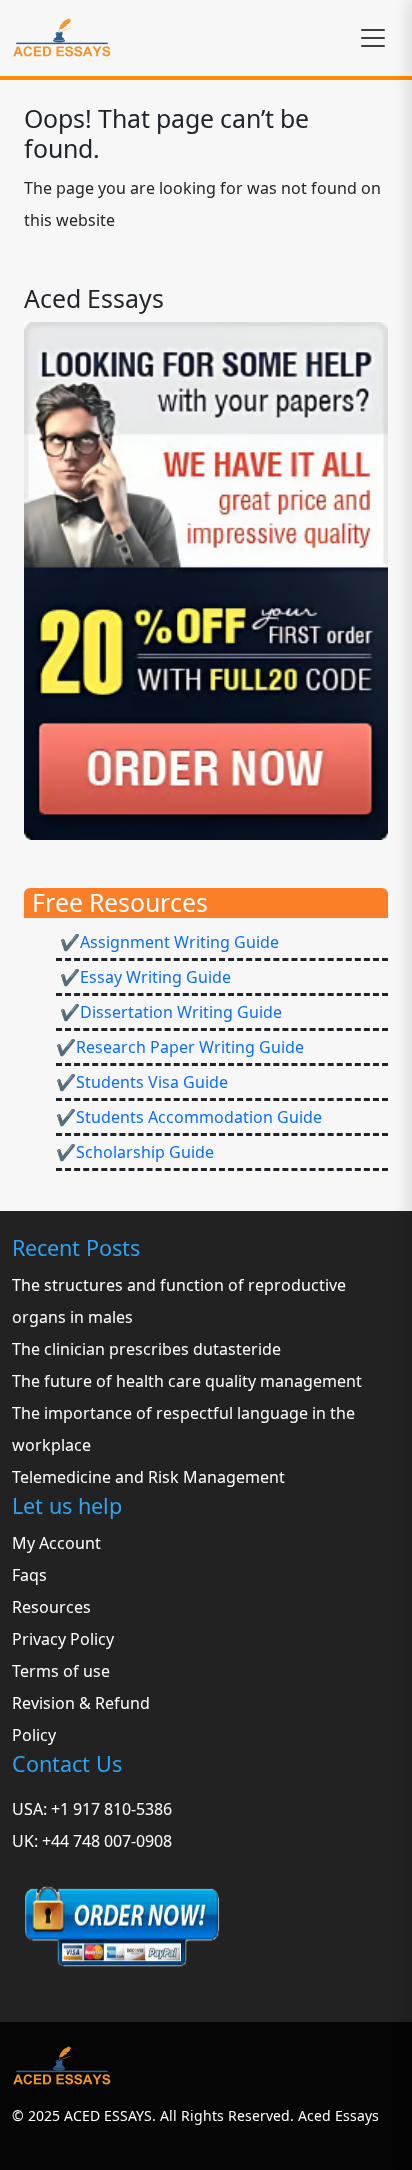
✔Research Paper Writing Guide (180, 1047)
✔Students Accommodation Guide (189, 1117)
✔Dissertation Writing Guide (169, 1012)
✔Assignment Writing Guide (167, 942)
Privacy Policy (63, 1639)
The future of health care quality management (187, 1381)
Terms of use (61, 1671)
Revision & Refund (81, 1703)
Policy (34, 1735)
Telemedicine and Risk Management (148, 1477)
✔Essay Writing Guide (143, 977)
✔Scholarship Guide (135, 1152)
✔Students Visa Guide (142, 1082)
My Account (56, 1543)
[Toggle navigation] (373, 38)
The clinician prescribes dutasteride (146, 1349)
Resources (51, 1607)
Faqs (29, 1575)
